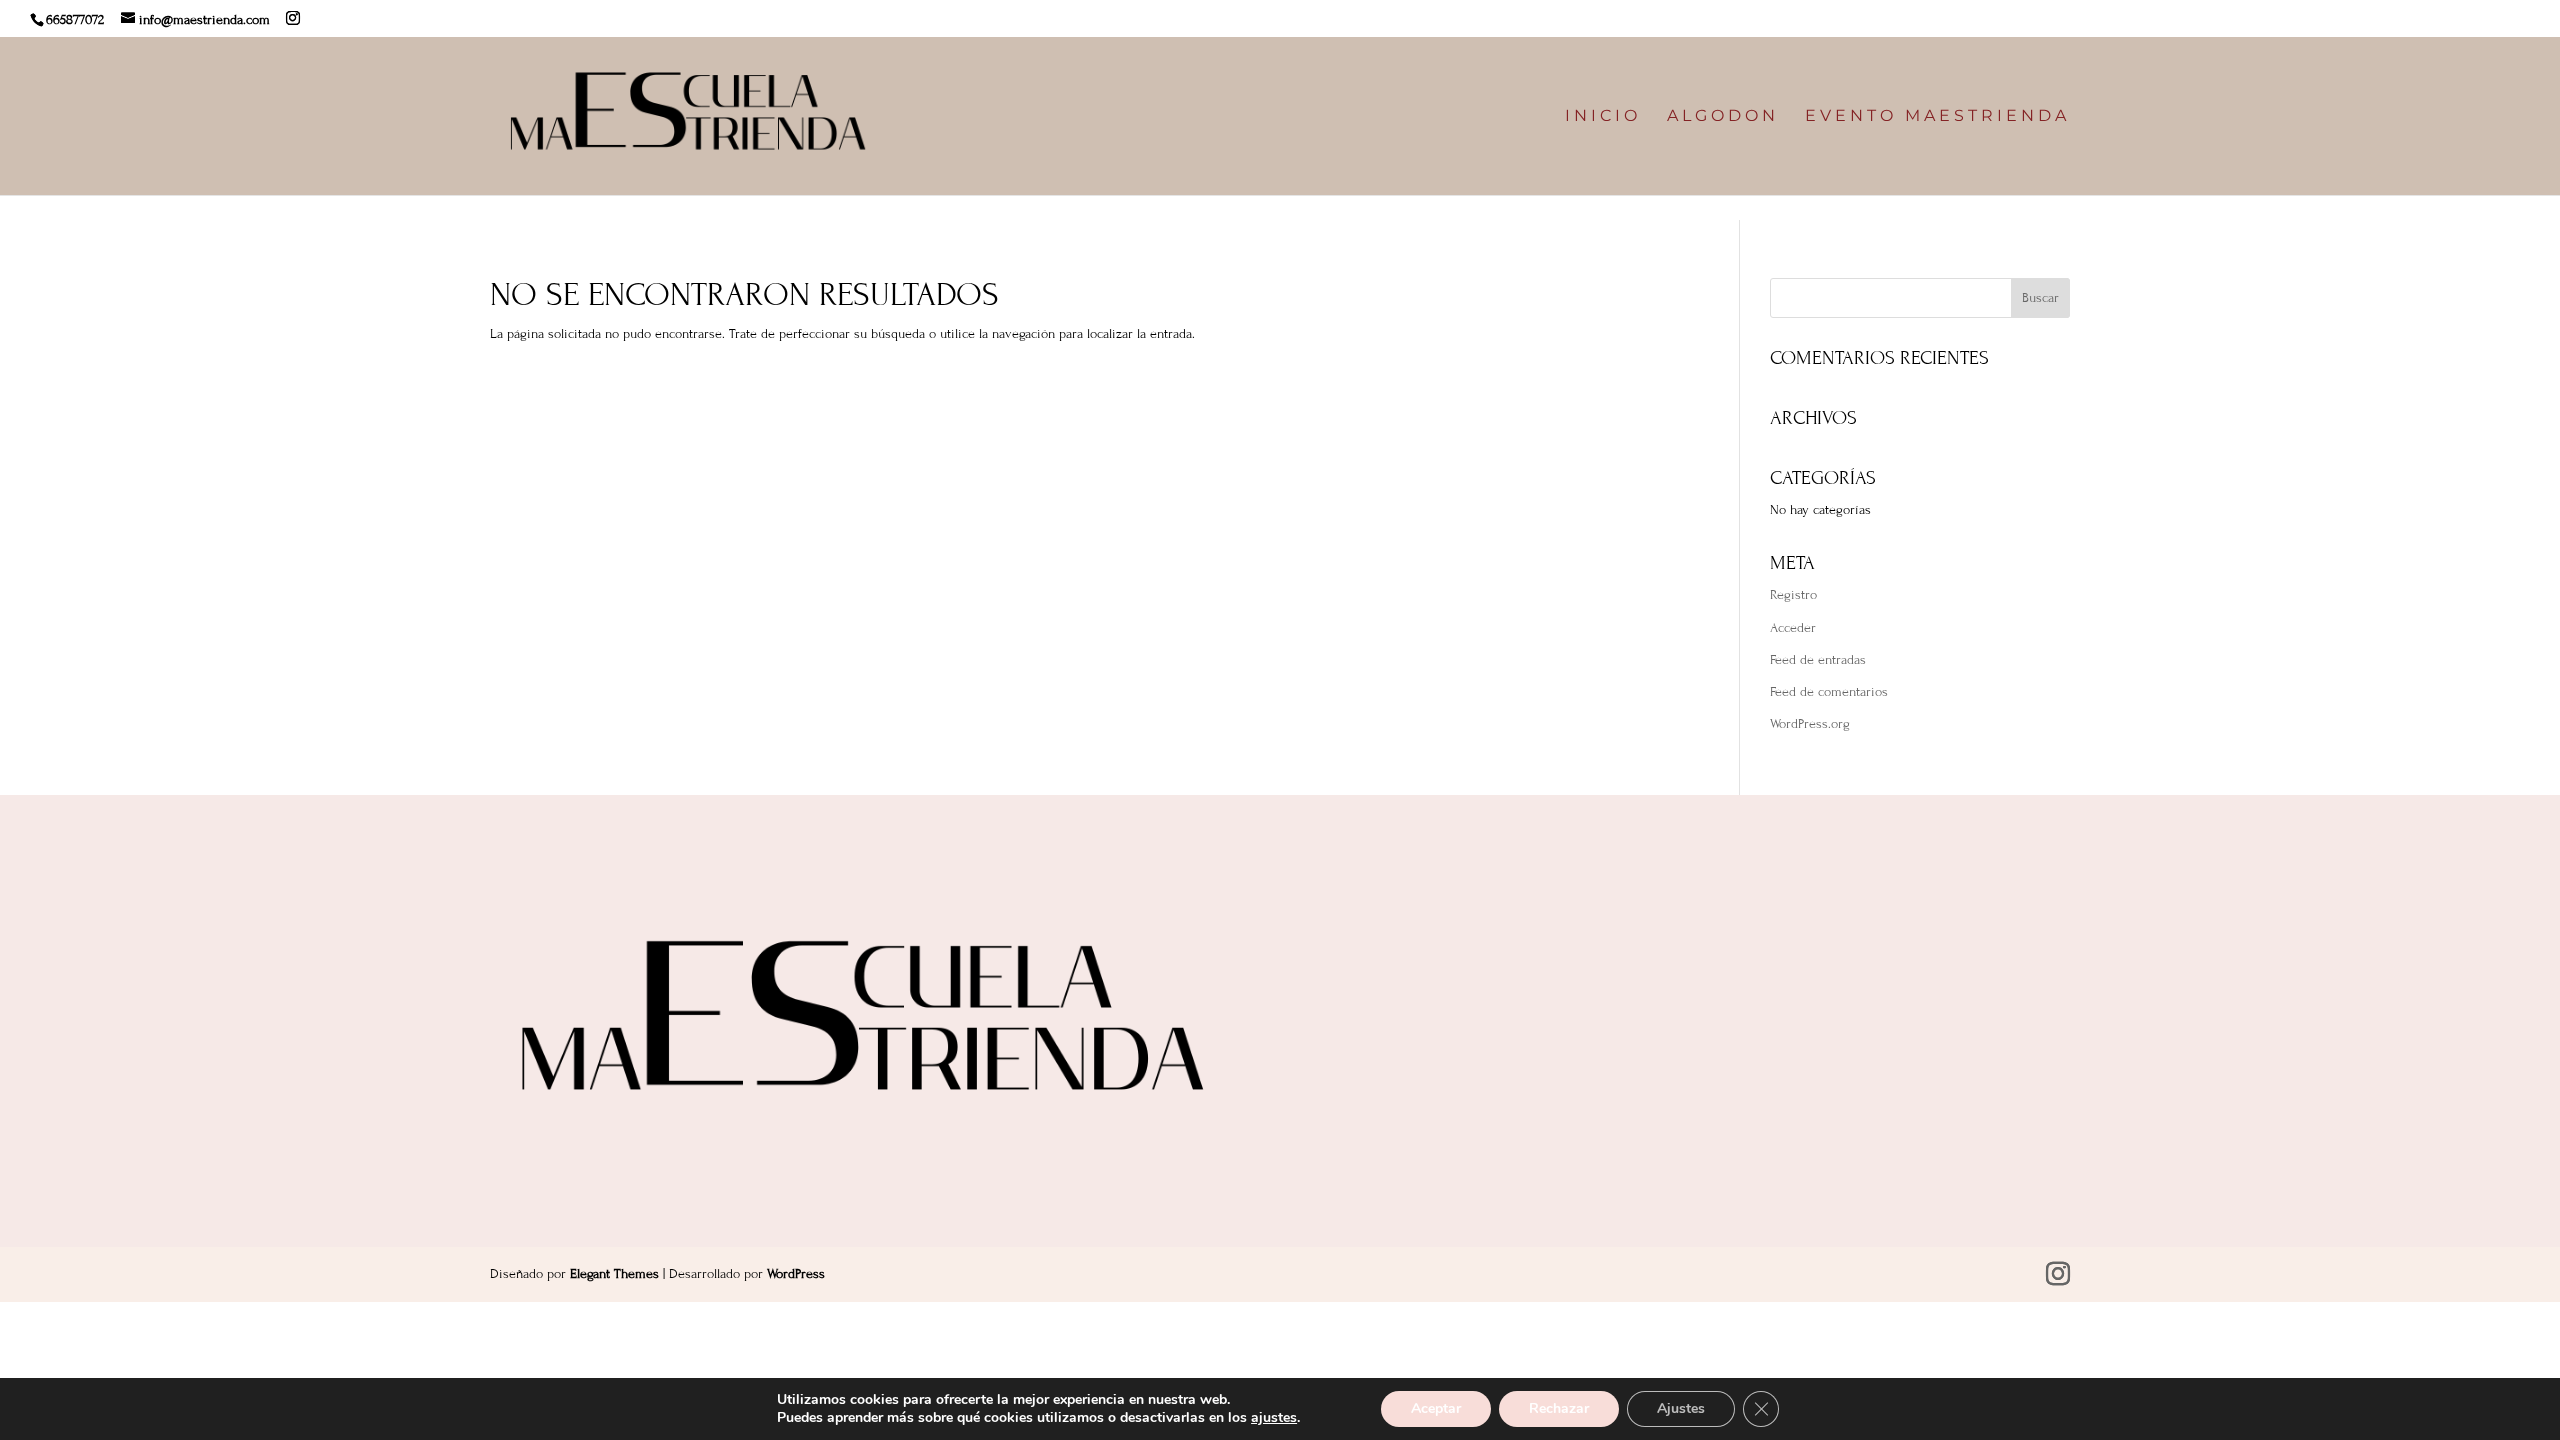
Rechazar (1559, 1408)
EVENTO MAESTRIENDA (1937, 117)
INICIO (1603, 117)
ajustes (1274, 1418)
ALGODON (1723, 117)
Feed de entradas (1818, 660)
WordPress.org (1810, 724)
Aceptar (1436, 1408)
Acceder (1793, 628)
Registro (1793, 595)
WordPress (796, 1274)
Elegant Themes (614, 1274)
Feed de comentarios (1829, 692)
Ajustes (1681, 1408)
